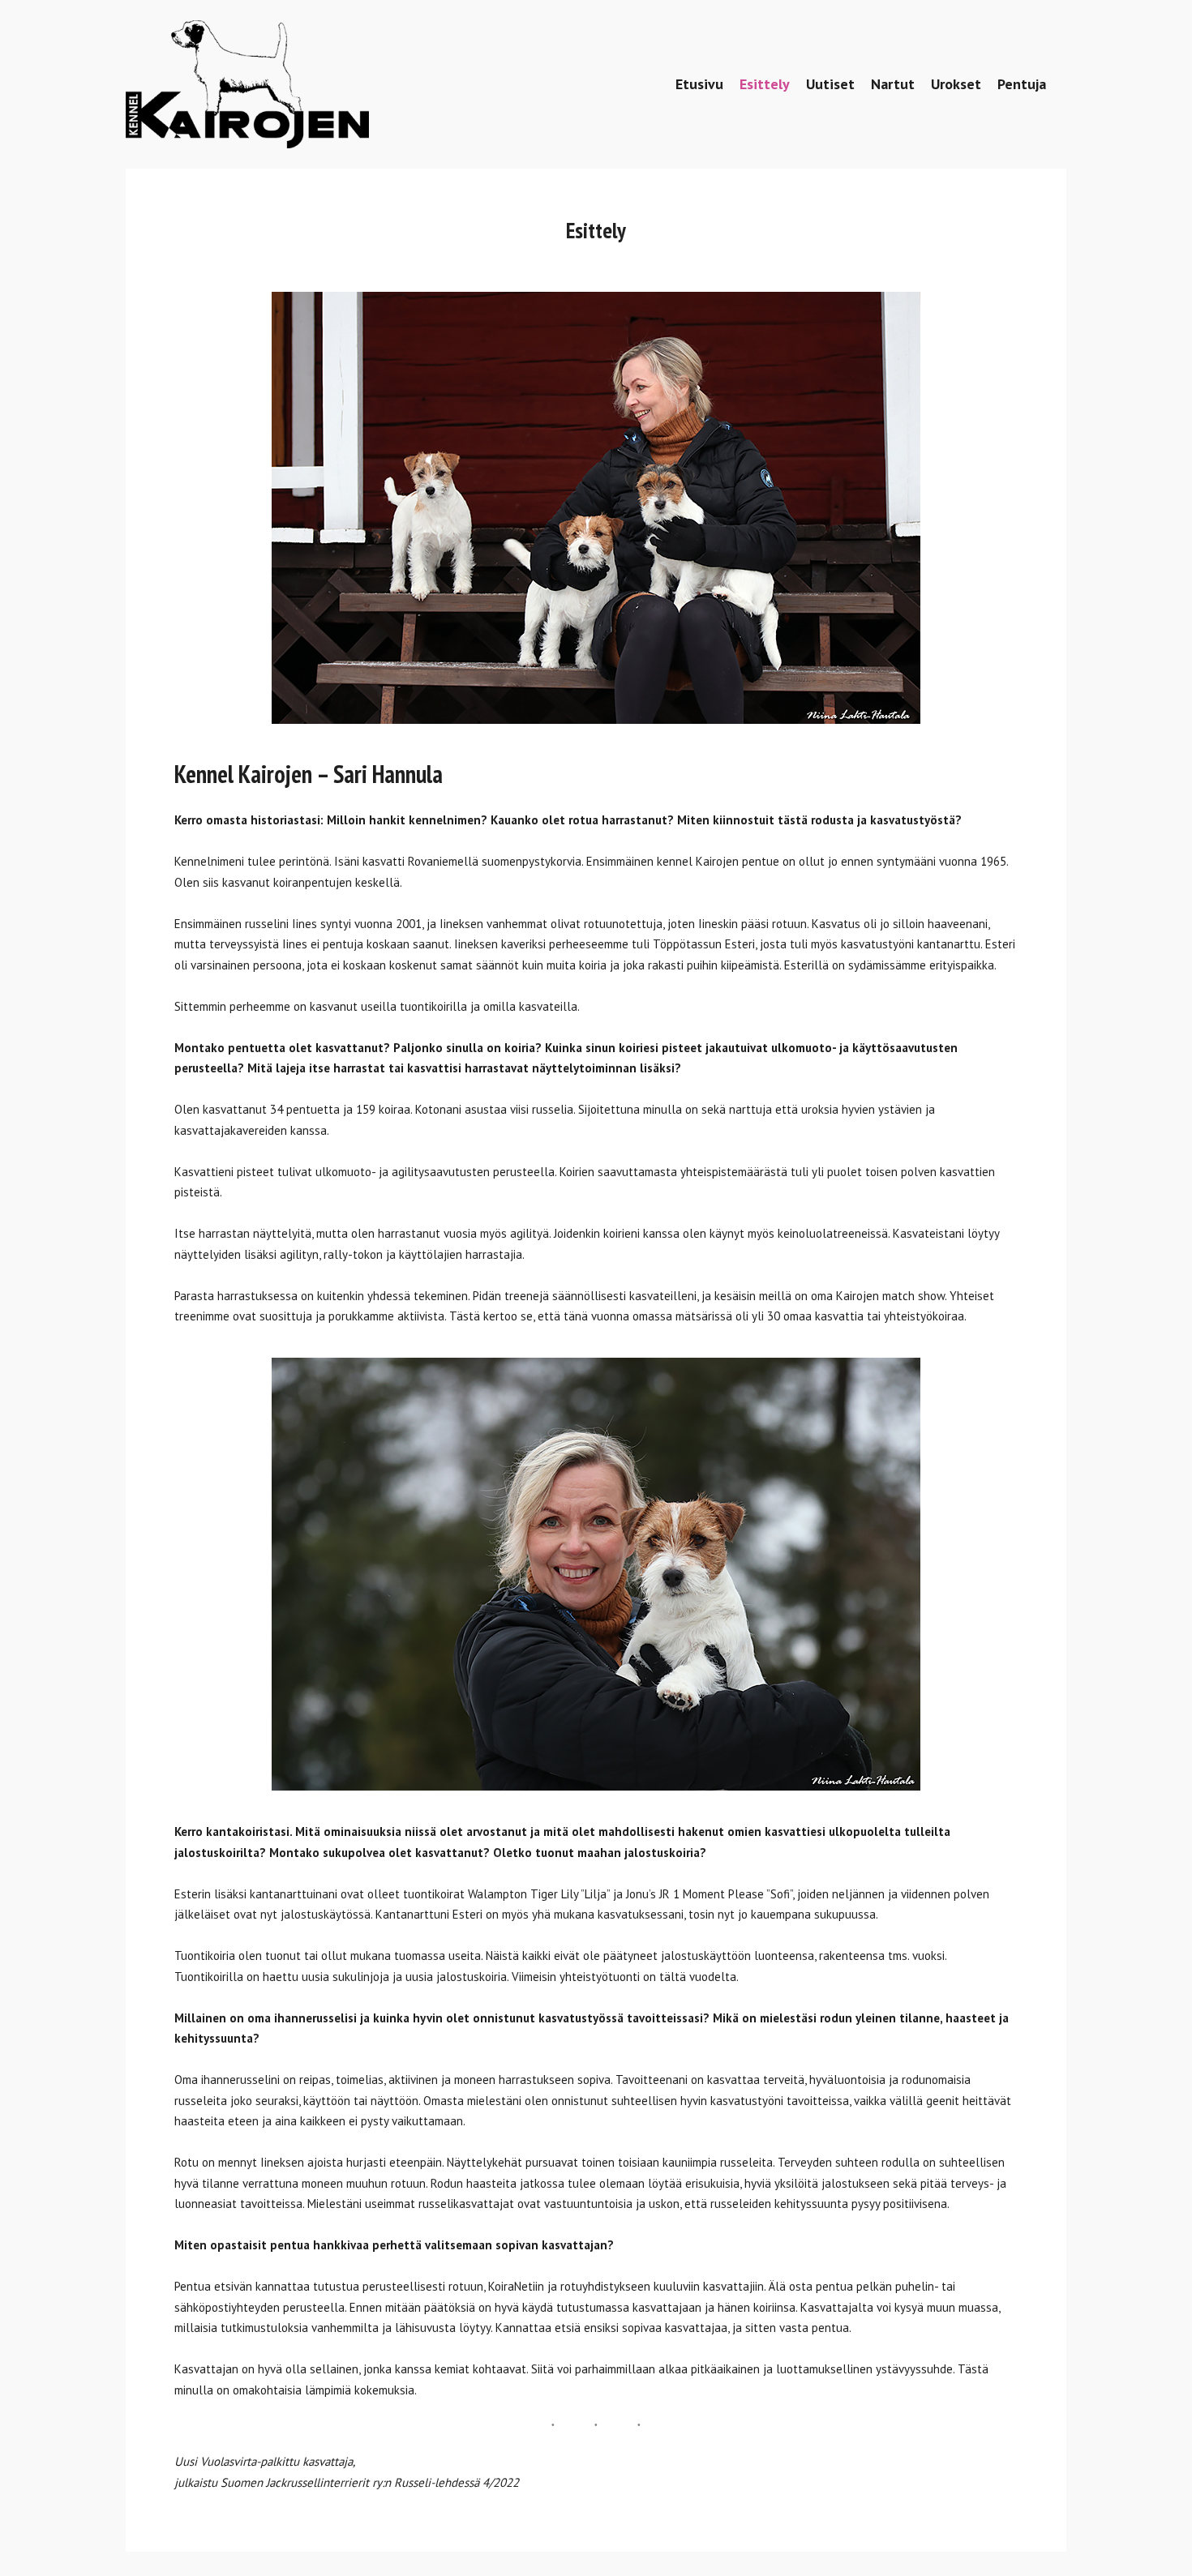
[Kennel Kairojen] (247, 84)
